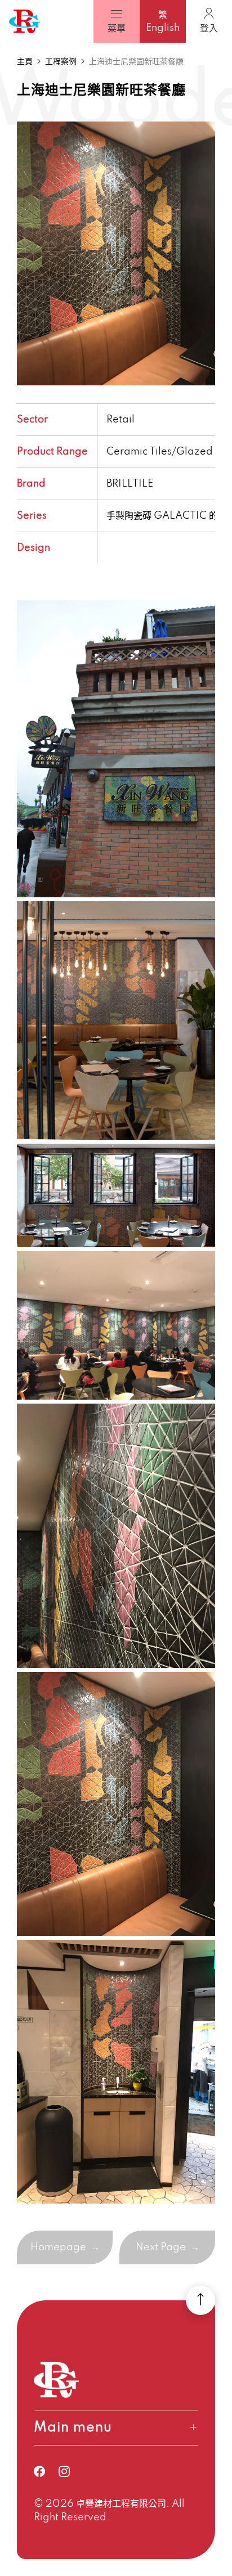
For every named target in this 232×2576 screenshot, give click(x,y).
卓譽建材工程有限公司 (121, 2504)
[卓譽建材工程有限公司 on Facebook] (46, 2471)
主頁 (25, 62)
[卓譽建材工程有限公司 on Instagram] (71, 2471)
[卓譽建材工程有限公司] (24, 22)
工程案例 (61, 62)
